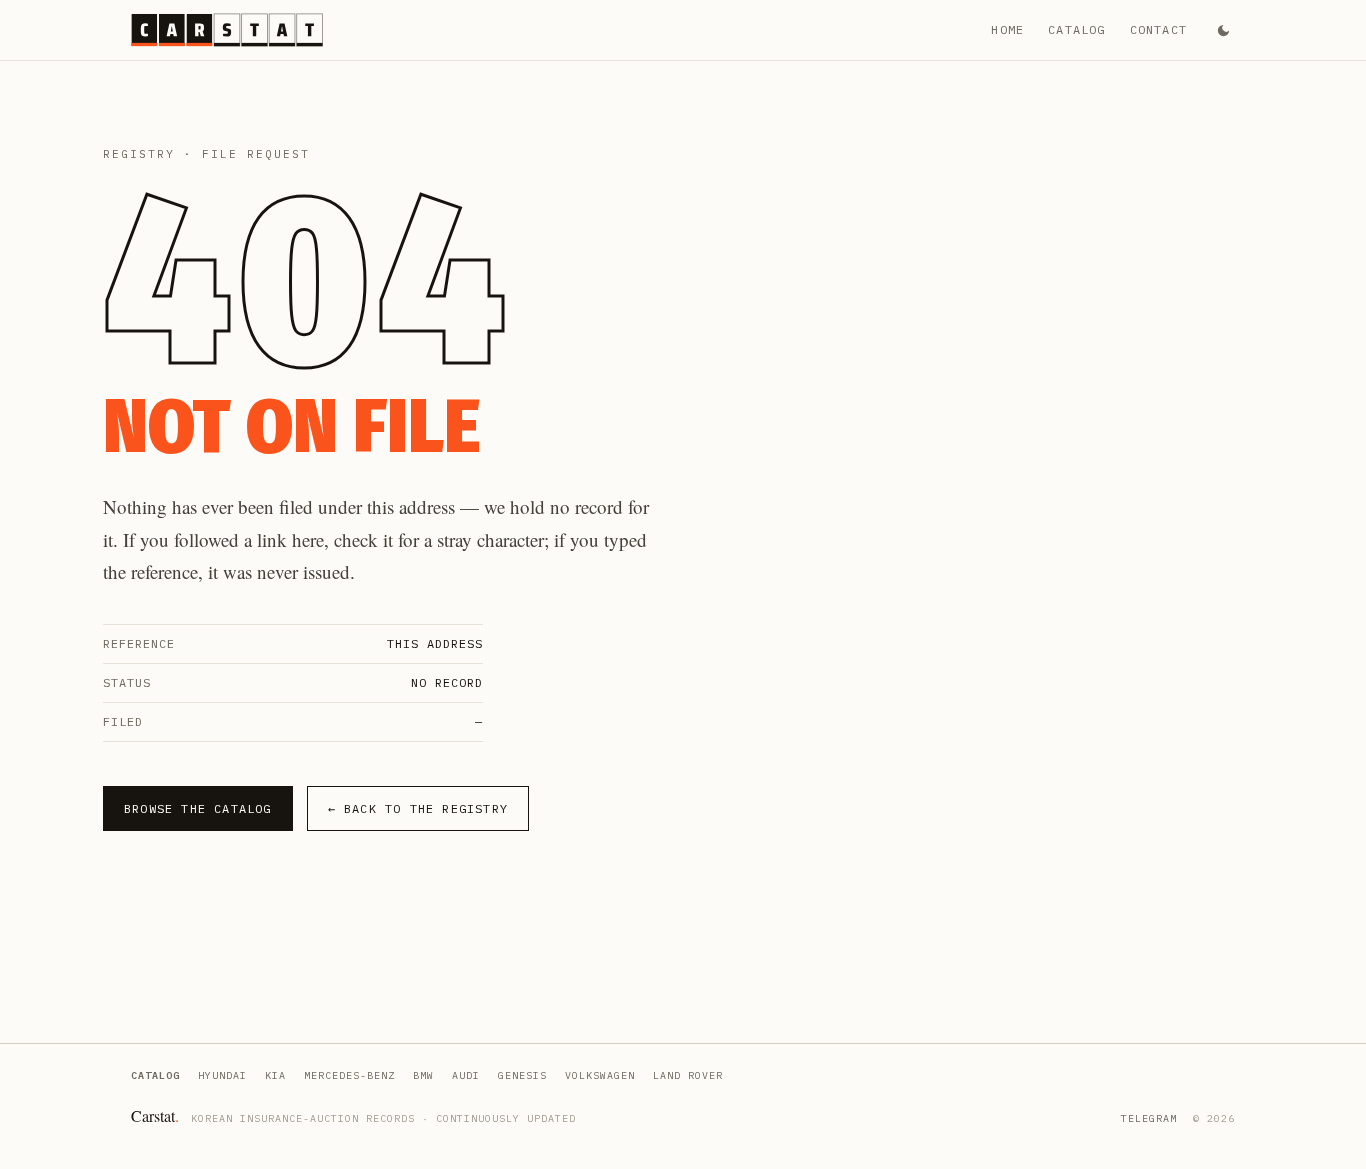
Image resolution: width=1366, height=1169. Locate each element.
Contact (1158, 29)
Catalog (1076, 29)
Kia (275, 1075)
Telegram (1149, 1118)
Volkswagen (600, 1075)
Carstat (155, 1115)
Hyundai (222, 1075)
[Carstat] (227, 30)
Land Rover (688, 1075)
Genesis (522, 1075)
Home (1007, 29)
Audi (466, 1075)
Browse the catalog (198, 808)
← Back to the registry (418, 808)
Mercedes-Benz (349, 1075)
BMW (423, 1075)
